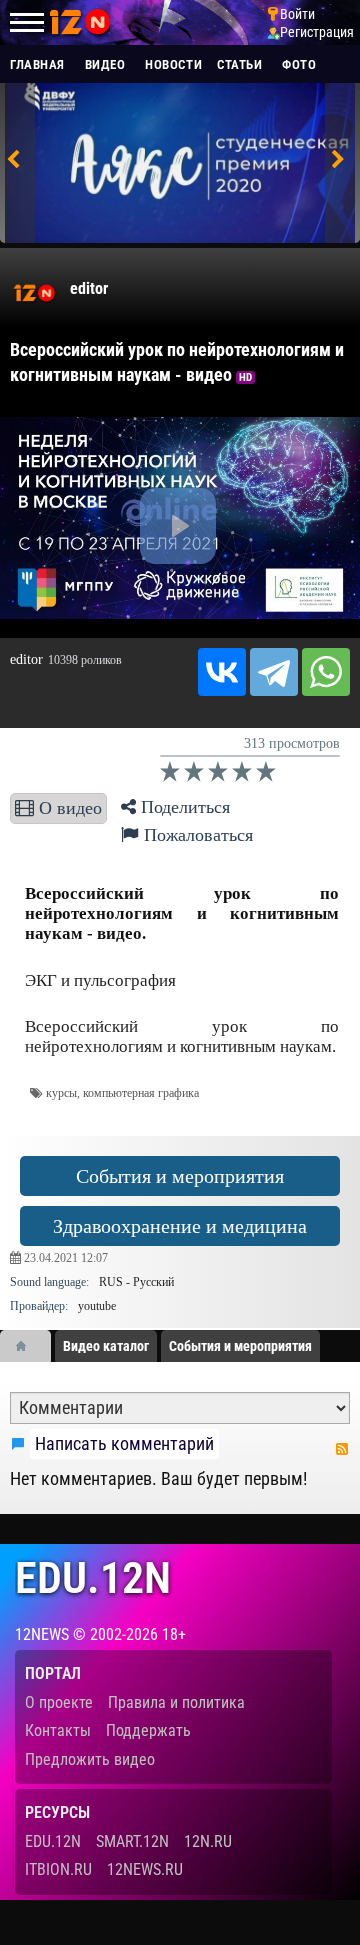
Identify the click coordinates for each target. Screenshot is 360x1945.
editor (89, 288)
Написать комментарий (124, 1444)
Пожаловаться (196, 835)
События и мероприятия (180, 1176)
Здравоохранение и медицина (180, 1226)
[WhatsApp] (326, 672)
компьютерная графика (141, 1093)
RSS (342, 1449)
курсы (61, 1093)
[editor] (35, 293)
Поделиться (183, 807)
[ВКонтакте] (222, 672)
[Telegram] (274, 672)
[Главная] (28, 1346)
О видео (68, 808)
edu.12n (93, 1578)
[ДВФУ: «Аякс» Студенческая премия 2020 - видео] (178, 168)
